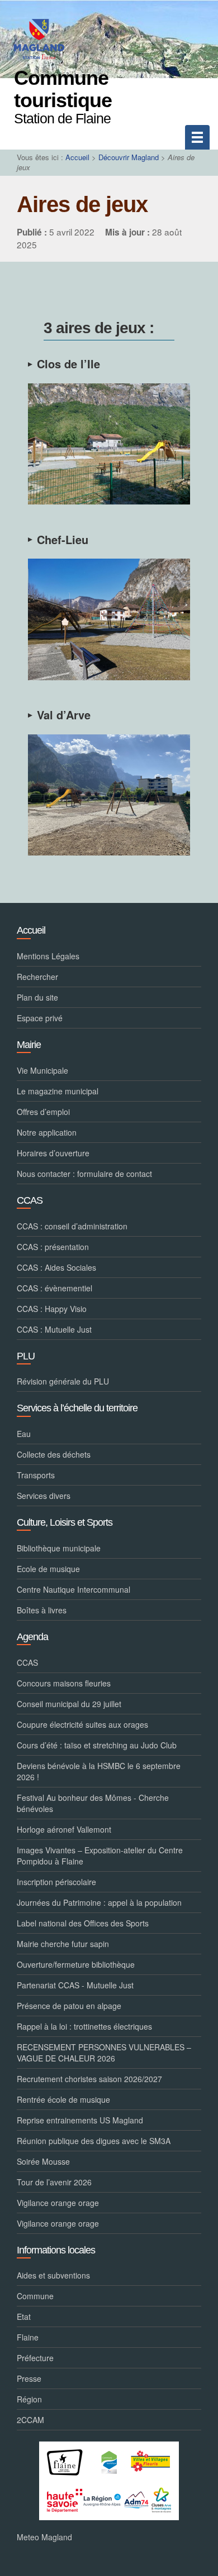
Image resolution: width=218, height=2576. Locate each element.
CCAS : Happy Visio (52, 1309)
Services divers (44, 1496)
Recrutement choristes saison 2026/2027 (89, 2079)
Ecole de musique (48, 1569)
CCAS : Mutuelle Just (54, 1329)
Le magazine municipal (58, 1091)
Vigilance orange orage (58, 2203)
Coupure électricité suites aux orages (82, 1724)
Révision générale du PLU (63, 1381)
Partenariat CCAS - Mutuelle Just (75, 1985)
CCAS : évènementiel (54, 1288)
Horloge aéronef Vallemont (64, 1829)
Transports (36, 1475)
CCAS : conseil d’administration (72, 1226)
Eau (24, 1434)
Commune (35, 2296)
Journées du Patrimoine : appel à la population (99, 1902)
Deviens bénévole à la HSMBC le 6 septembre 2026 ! (99, 1771)
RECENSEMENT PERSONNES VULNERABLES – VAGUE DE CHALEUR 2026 (104, 2053)
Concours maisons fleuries (64, 1683)
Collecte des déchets (54, 1454)
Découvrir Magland (129, 157)
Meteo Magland (44, 2537)
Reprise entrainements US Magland (80, 2120)
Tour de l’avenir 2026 (54, 2182)
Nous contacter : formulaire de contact (84, 1174)
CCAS (27, 1662)
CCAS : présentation (53, 1247)
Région (29, 2399)
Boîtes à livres (42, 1610)
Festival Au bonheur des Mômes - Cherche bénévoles (93, 1803)
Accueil (77, 157)
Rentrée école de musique (63, 2099)
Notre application (47, 1132)
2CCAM (30, 2420)
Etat (24, 2317)
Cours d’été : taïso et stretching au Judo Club (97, 1745)
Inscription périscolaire (56, 1882)
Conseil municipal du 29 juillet (69, 1704)
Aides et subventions (53, 2275)
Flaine (28, 2337)
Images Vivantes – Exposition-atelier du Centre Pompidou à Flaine (100, 1856)
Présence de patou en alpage (69, 2006)
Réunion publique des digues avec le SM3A (94, 2141)
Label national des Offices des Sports (83, 1923)
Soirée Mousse (43, 2161)
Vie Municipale (42, 1070)
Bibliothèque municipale (59, 1548)
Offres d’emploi (43, 1112)
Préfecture (35, 2358)
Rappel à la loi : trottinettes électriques (84, 2026)
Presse (29, 2378)
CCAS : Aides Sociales (56, 1267)
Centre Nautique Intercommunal (74, 1589)
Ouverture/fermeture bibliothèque (76, 1964)
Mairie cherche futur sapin (63, 1944)
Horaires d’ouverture (53, 1153)
